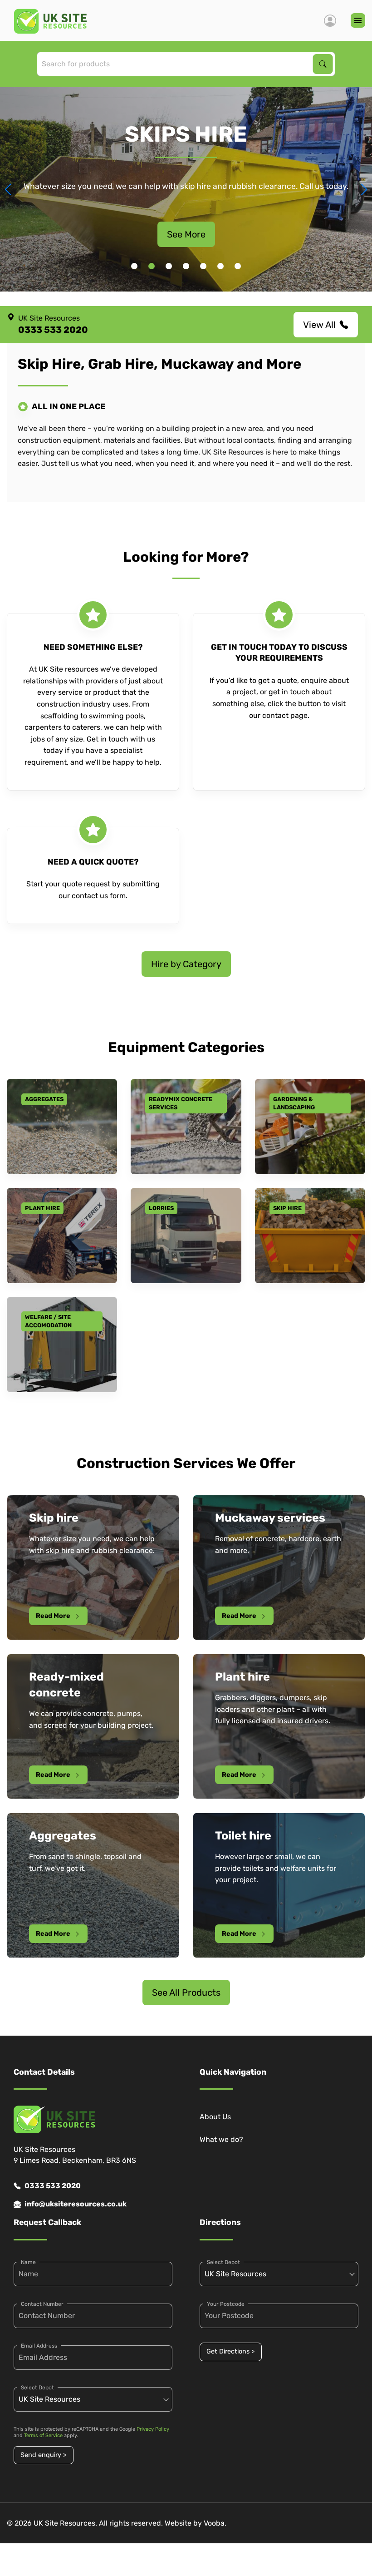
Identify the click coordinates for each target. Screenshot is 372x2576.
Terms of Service (43, 2435)
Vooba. (215, 2523)
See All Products (186, 1993)
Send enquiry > (43, 2455)
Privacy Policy (153, 2429)
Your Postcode (226, 2304)
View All (319, 325)
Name (28, 2262)
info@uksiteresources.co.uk (76, 2204)
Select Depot (37, 2388)
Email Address (39, 2346)
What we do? (221, 2139)
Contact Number (42, 2304)
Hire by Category (186, 964)
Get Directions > (230, 2351)
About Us (215, 2117)
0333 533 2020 (53, 2186)
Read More (53, 1616)
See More (186, 234)
